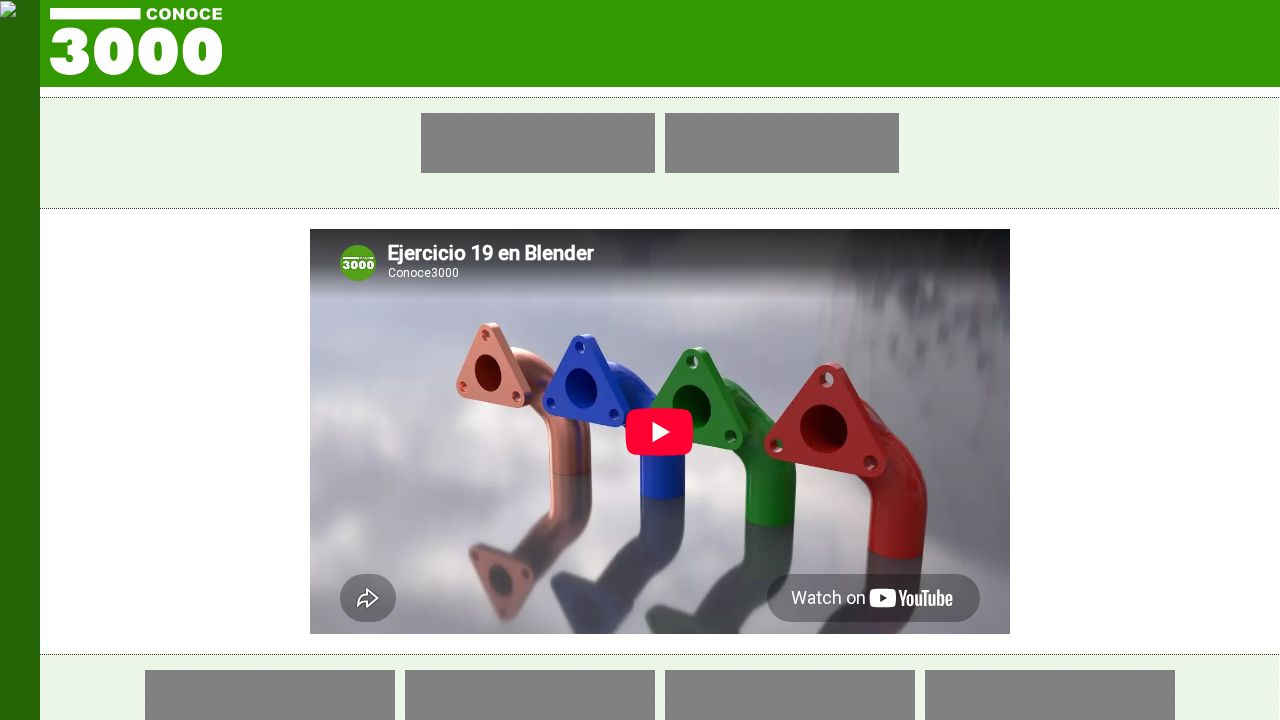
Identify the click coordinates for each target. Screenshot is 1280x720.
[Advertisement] (538, 143)
